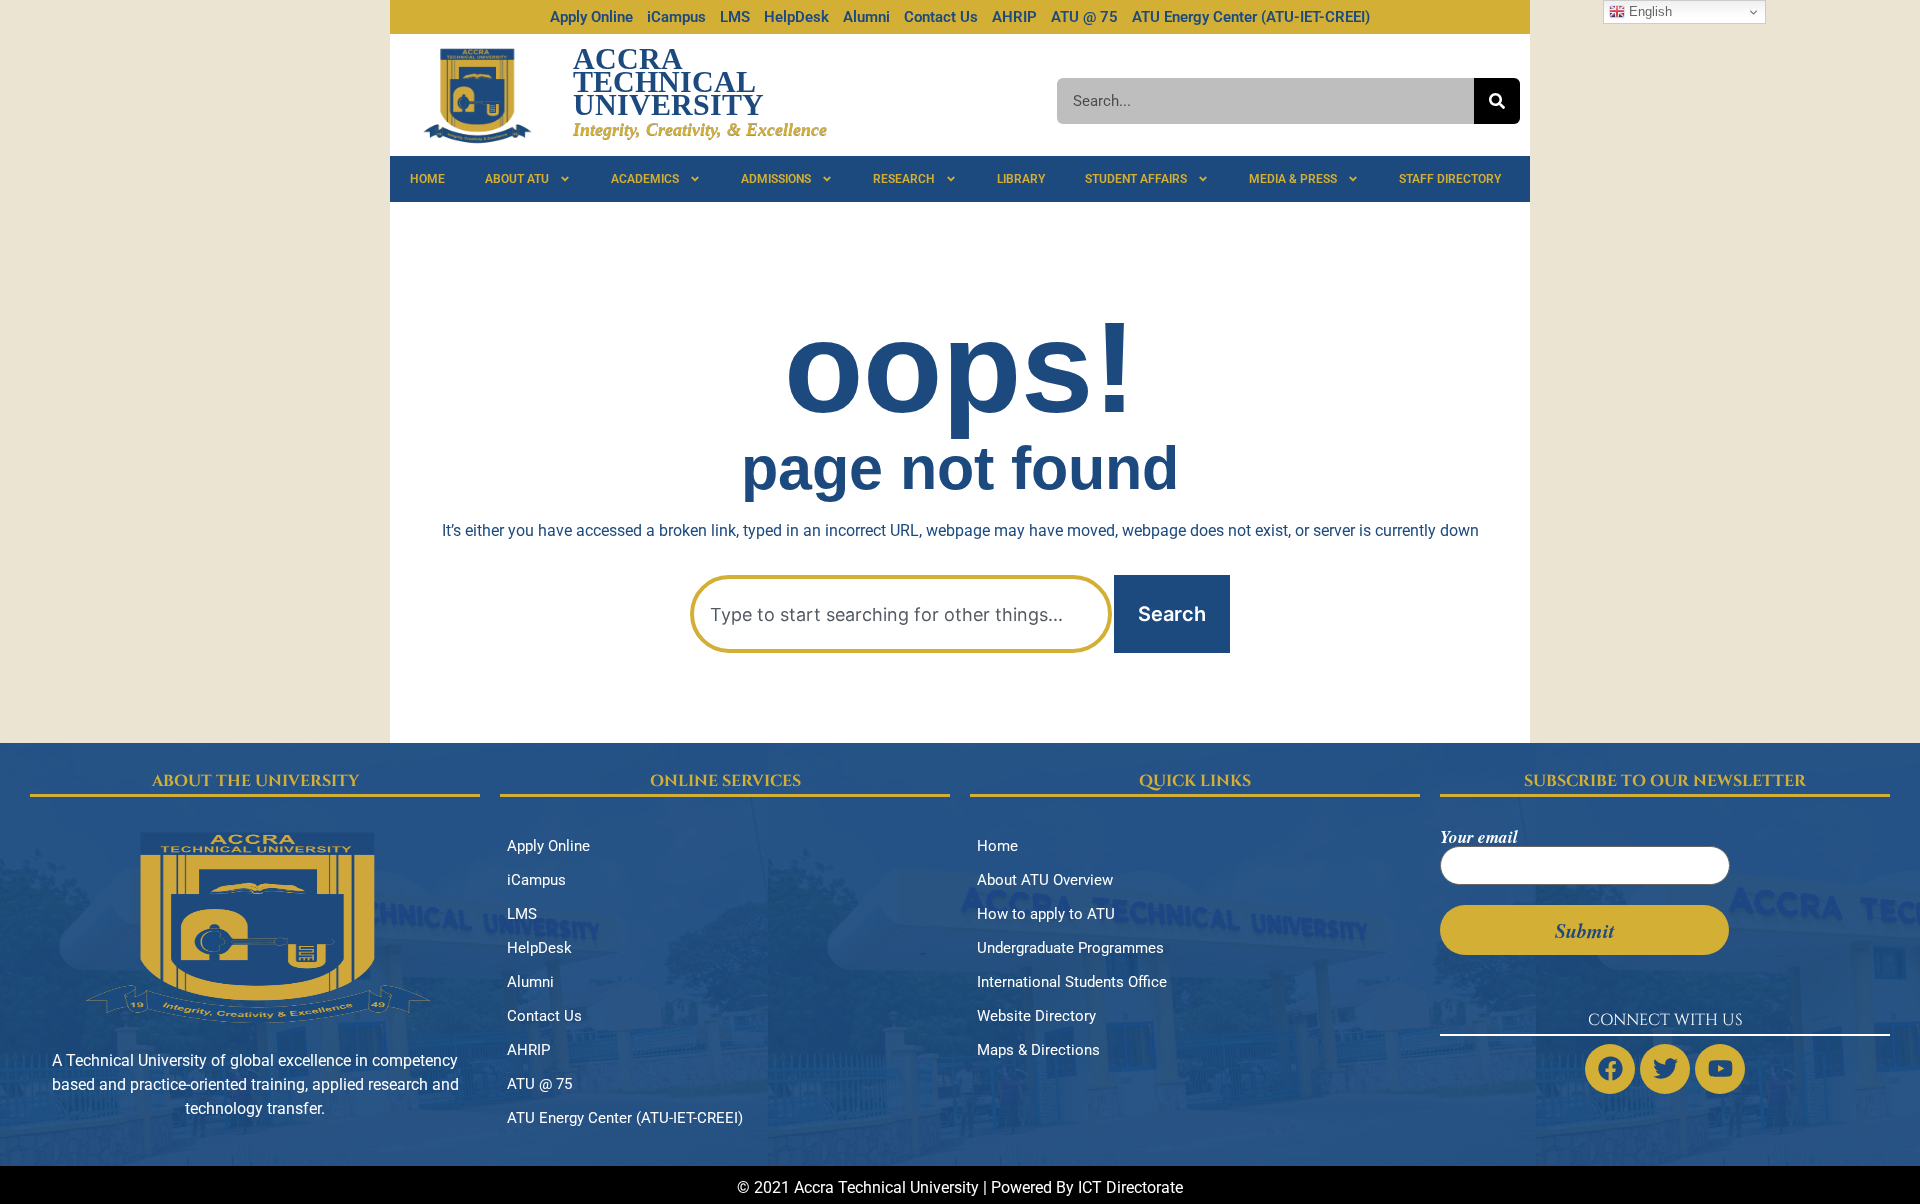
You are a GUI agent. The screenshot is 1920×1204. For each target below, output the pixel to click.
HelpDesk (796, 17)
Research (904, 179)
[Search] (1497, 101)
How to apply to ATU (1046, 914)
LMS (735, 17)
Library (1021, 179)
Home (427, 179)
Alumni (866, 17)
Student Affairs (1136, 179)
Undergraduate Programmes (1070, 948)
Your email (1479, 839)
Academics (645, 179)
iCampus (676, 17)
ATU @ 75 (1084, 17)
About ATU (517, 179)
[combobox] (901, 614)
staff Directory (1450, 179)
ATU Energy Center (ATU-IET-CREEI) (1251, 17)
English (1648, 11)
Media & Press (1293, 179)
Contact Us (941, 17)
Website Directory (1036, 1016)
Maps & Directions (1038, 1050)
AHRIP (1014, 17)
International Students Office (1072, 982)
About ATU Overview (1045, 880)
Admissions (776, 179)
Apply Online (591, 17)
